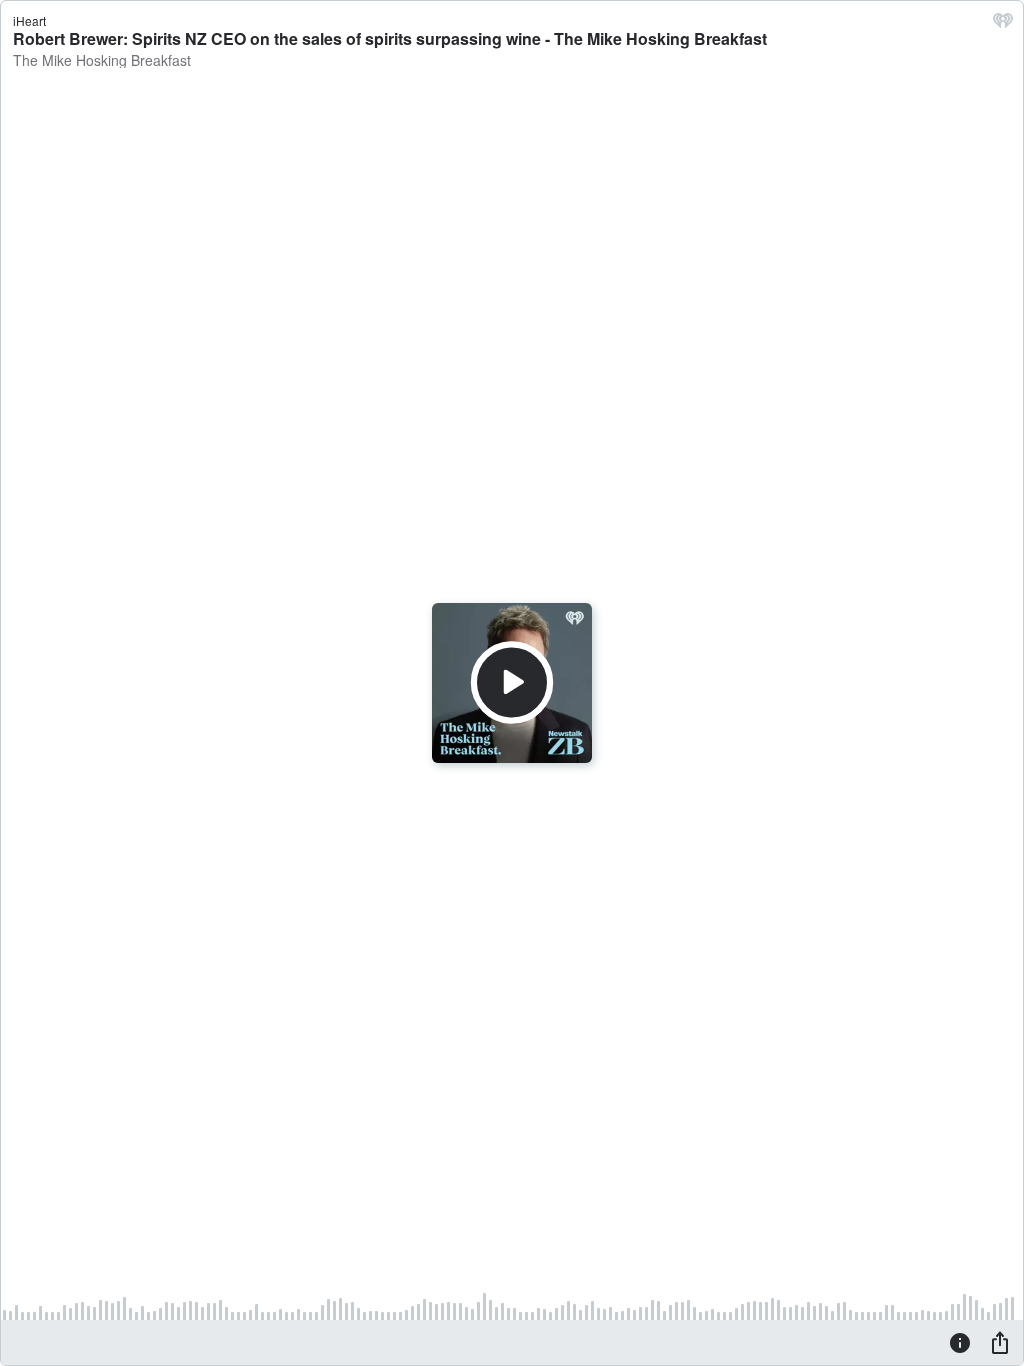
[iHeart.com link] (1003, 25)
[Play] (512, 683)
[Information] (960, 1342)
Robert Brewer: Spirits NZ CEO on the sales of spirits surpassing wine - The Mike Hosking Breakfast (390, 38)
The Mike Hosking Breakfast (102, 60)
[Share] (1000, 1342)
